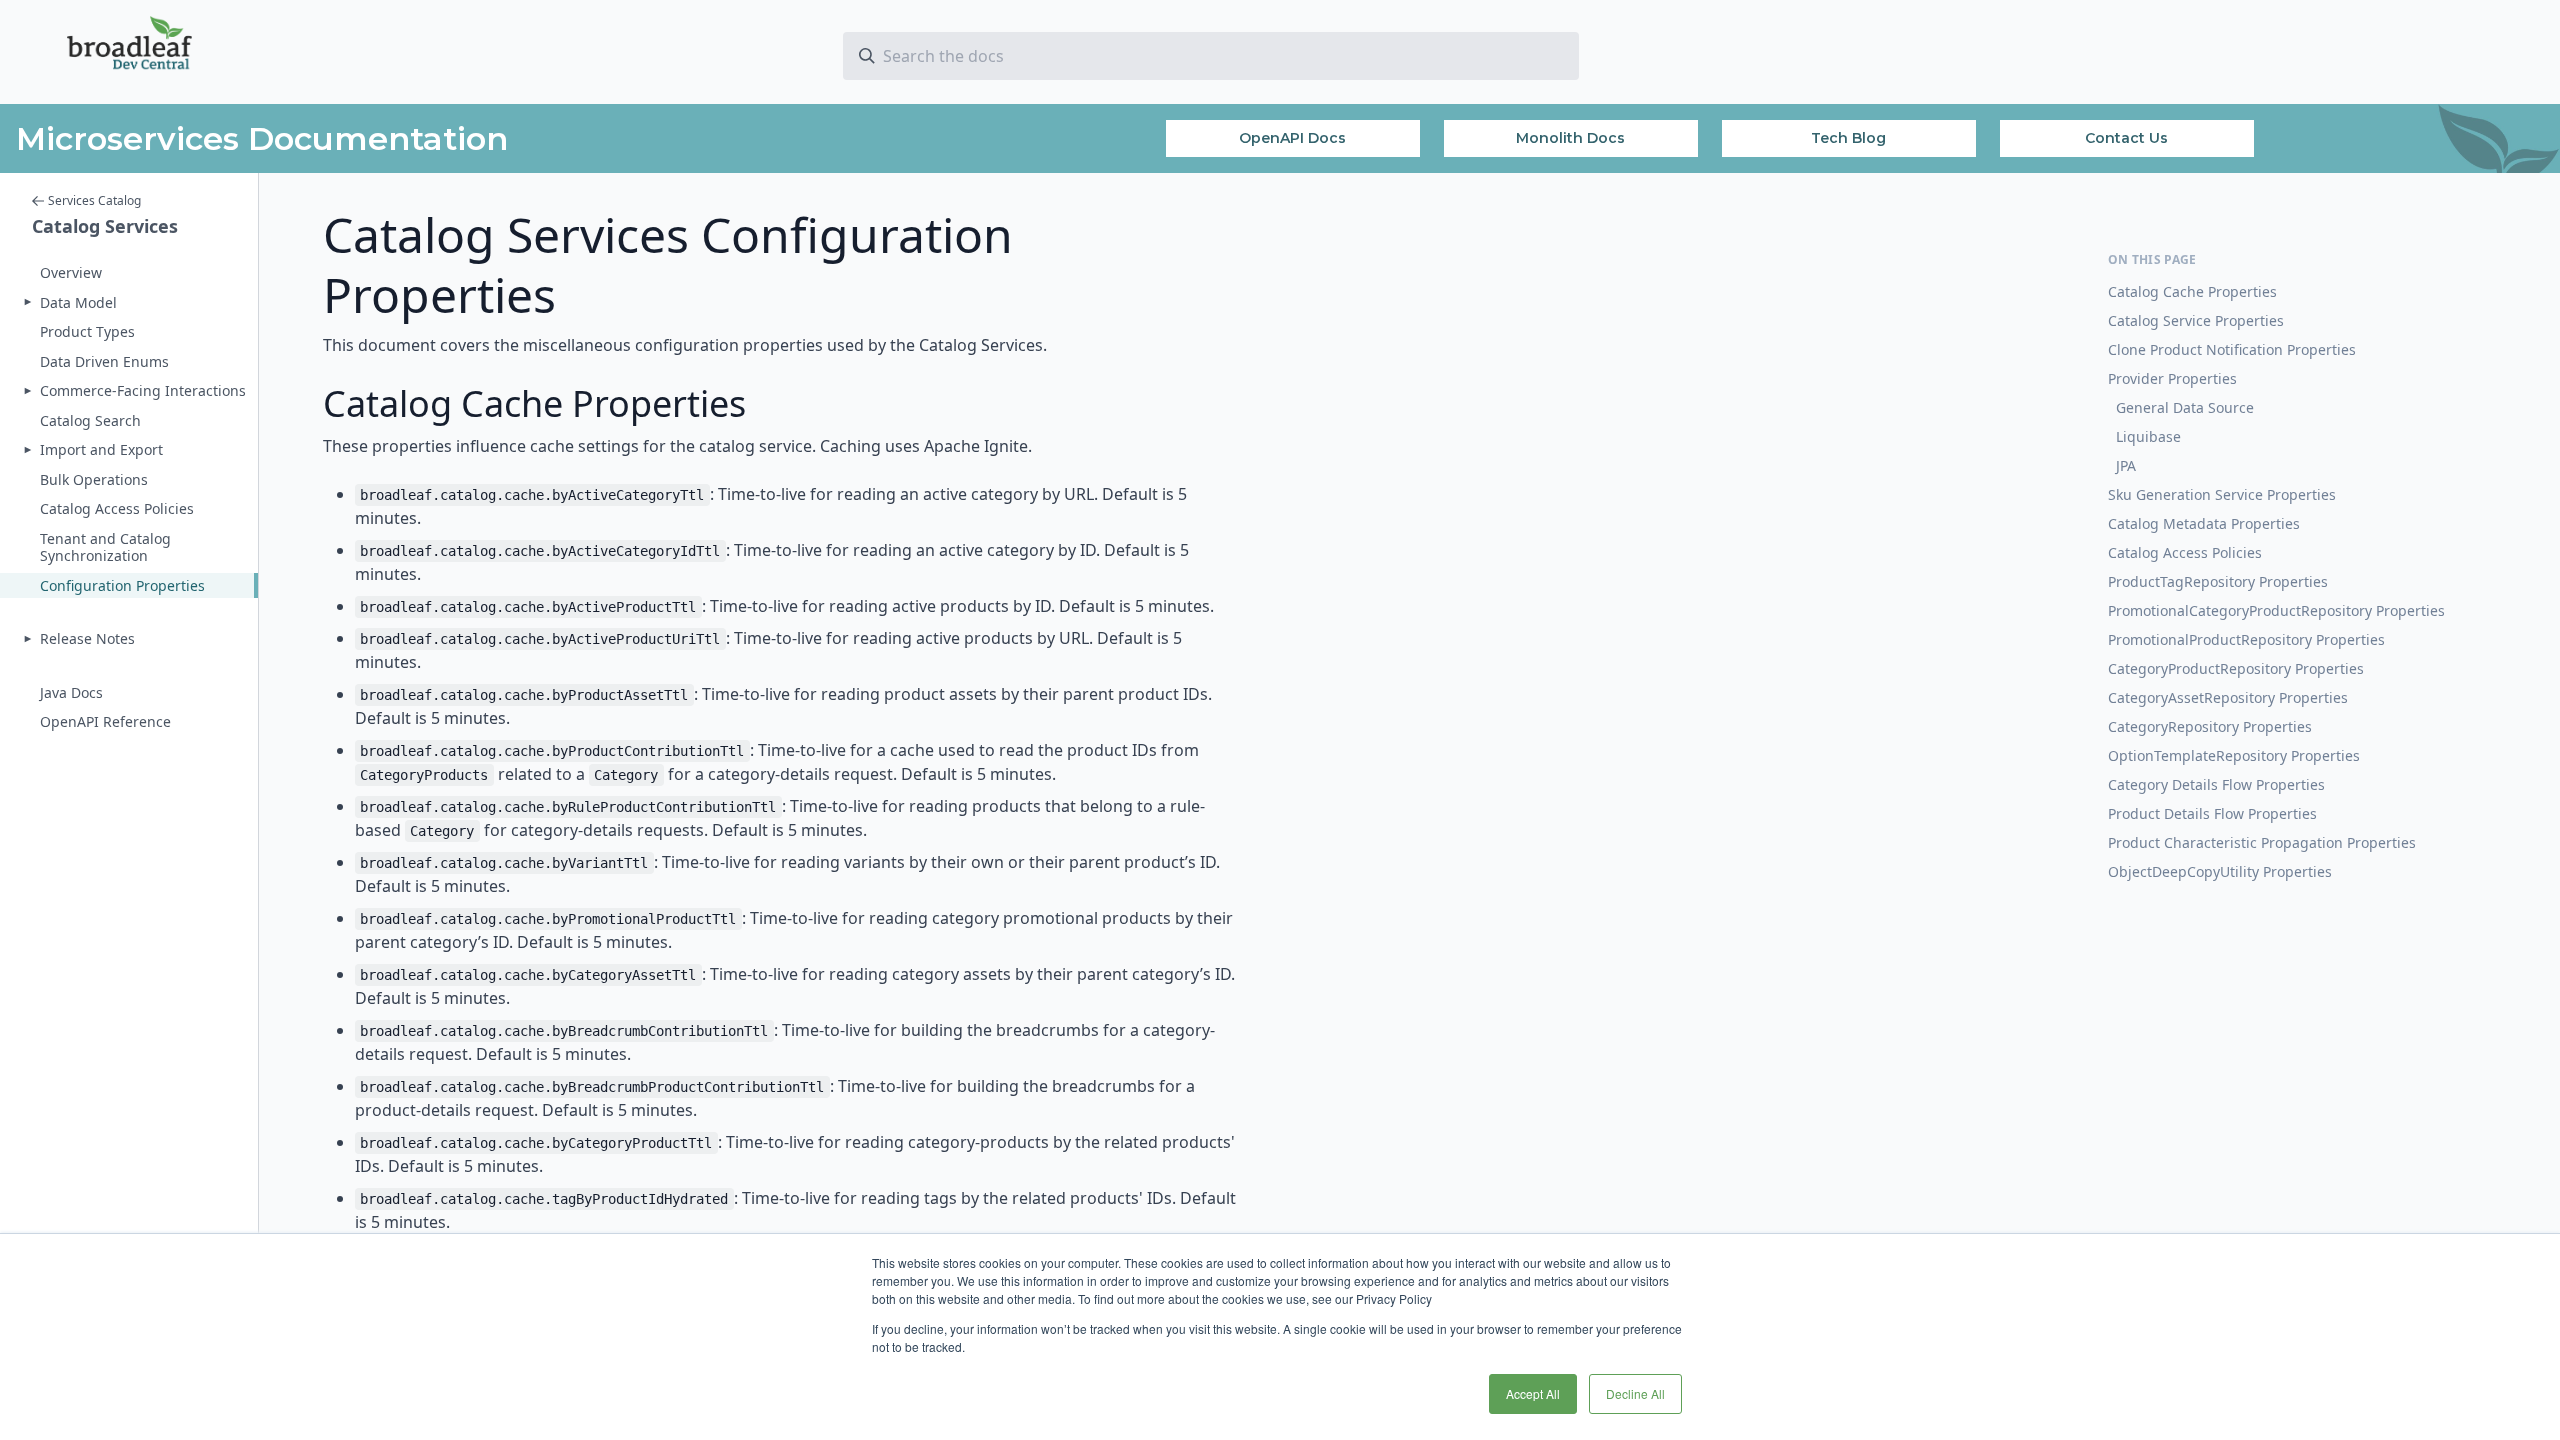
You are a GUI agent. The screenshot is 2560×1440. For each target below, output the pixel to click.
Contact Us (2126, 138)
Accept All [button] (1533, 1393)
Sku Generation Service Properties (2222, 494)
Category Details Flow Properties (2216, 784)
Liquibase (2148, 436)
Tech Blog (1848, 138)
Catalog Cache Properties (2192, 291)
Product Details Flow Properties (2212, 813)
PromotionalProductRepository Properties (2246, 639)
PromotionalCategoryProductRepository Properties (2276, 610)
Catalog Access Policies (2185, 552)
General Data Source (2185, 407)
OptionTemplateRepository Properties (2234, 755)
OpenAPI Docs (1292, 138)
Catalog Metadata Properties (2204, 523)
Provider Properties (2172, 378)
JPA (2126, 465)
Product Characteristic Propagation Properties (2262, 842)
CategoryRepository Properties (2210, 726)
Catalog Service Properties (2196, 320)
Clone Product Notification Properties (2232, 349)
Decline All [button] (1635, 1393)
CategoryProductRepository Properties (2236, 668)
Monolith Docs (1570, 138)
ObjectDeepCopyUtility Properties (2220, 871)
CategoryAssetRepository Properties (2228, 697)
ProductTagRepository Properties (2218, 581)
